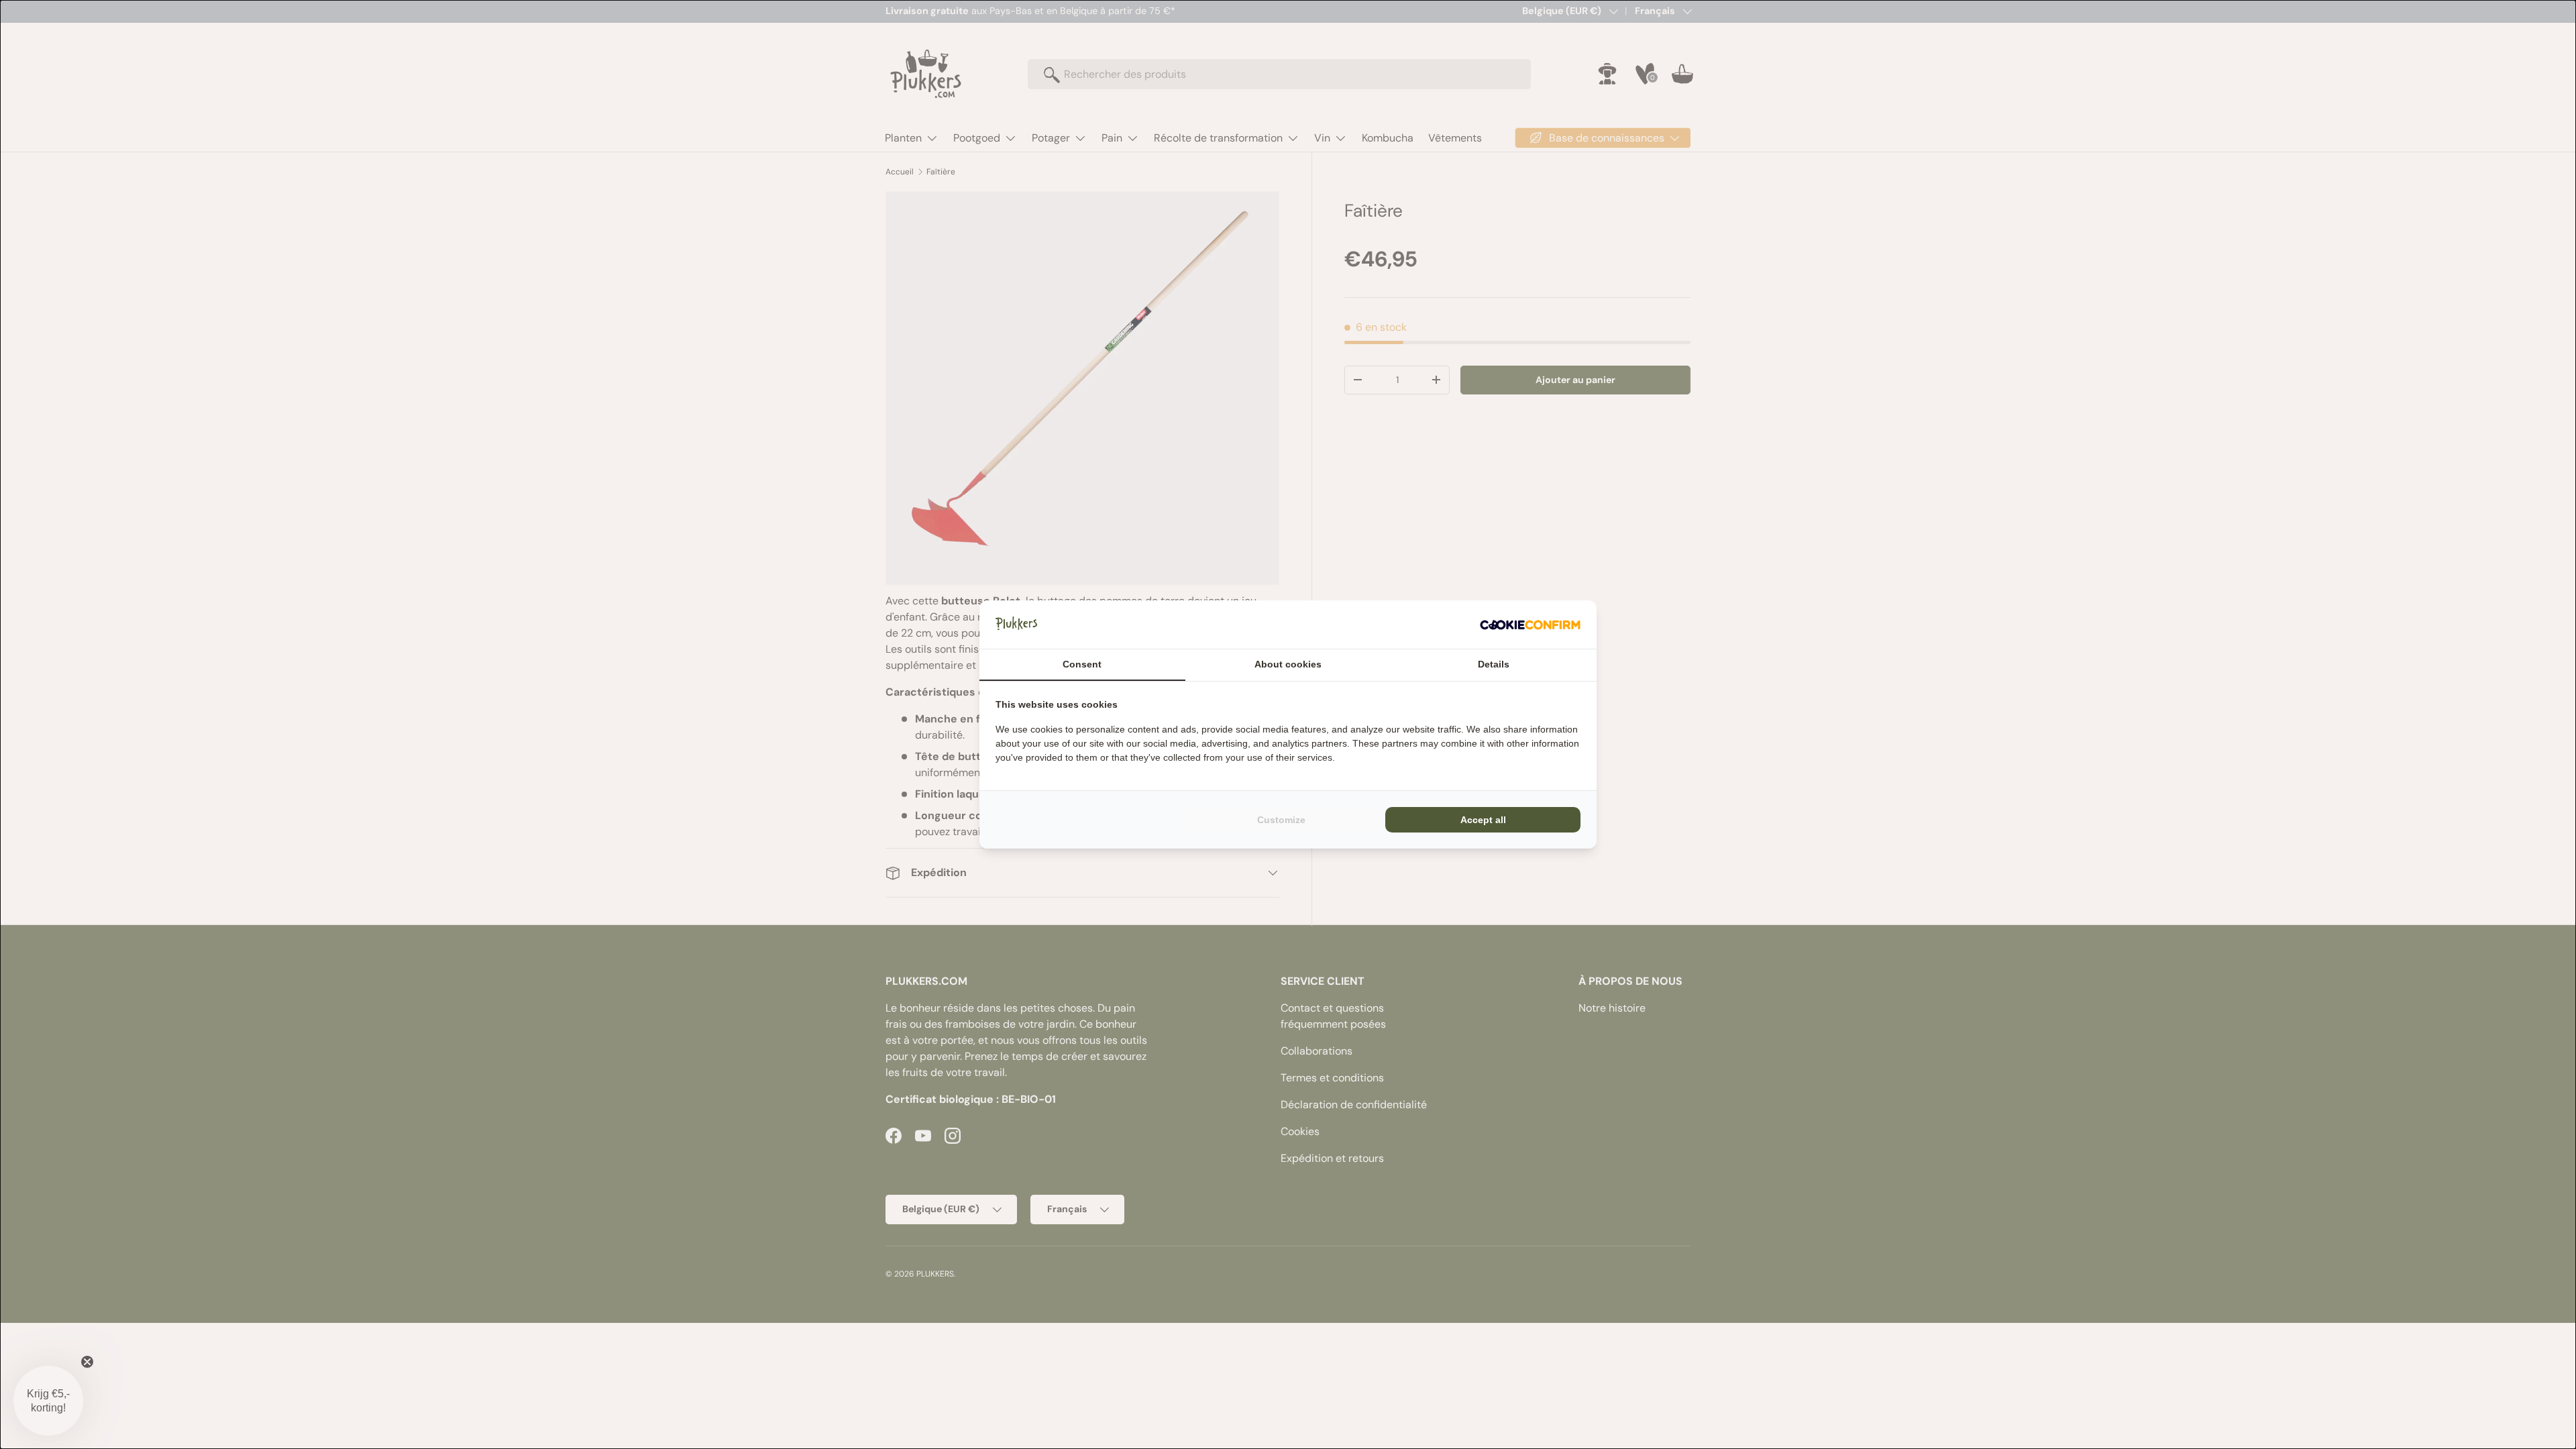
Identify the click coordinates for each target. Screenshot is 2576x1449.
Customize (1281, 820)
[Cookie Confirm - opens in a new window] (1530, 625)
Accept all (1483, 820)
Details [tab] (1494, 664)
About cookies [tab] (1288, 664)
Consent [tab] (1082, 664)
